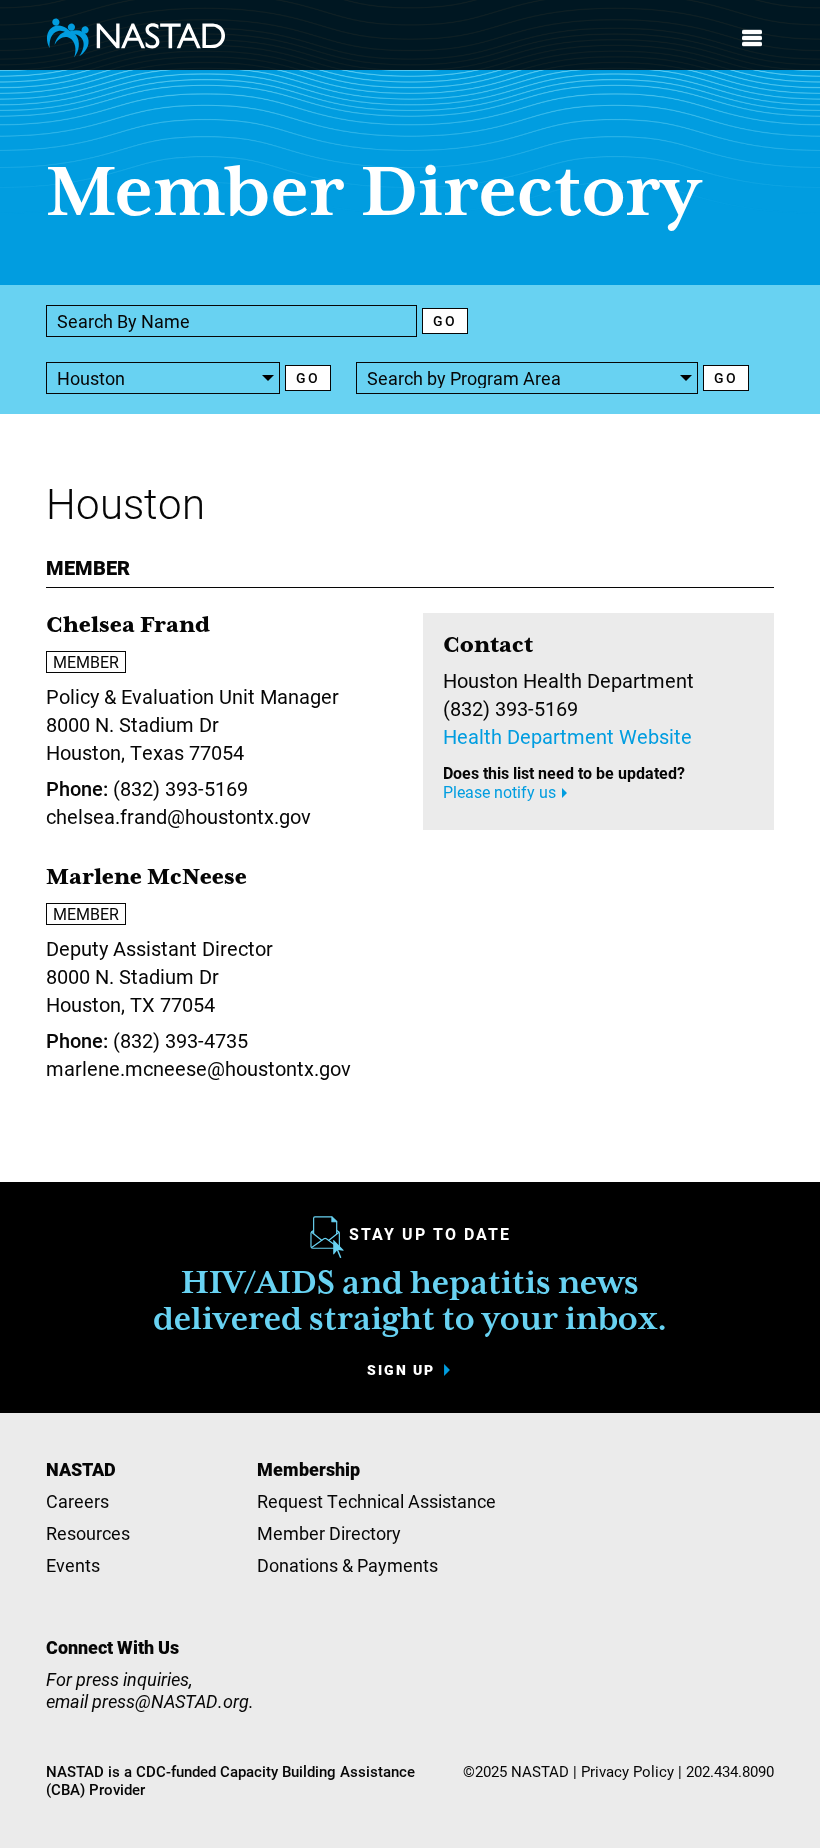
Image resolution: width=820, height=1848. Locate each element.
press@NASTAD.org (170, 1701)
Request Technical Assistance (376, 1501)
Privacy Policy (627, 1771)
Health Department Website (567, 736)
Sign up (401, 1370)
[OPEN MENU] (752, 38)
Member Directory (329, 1533)
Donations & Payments (347, 1565)
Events (73, 1565)
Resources (88, 1533)
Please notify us (499, 791)
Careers (77, 1501)
